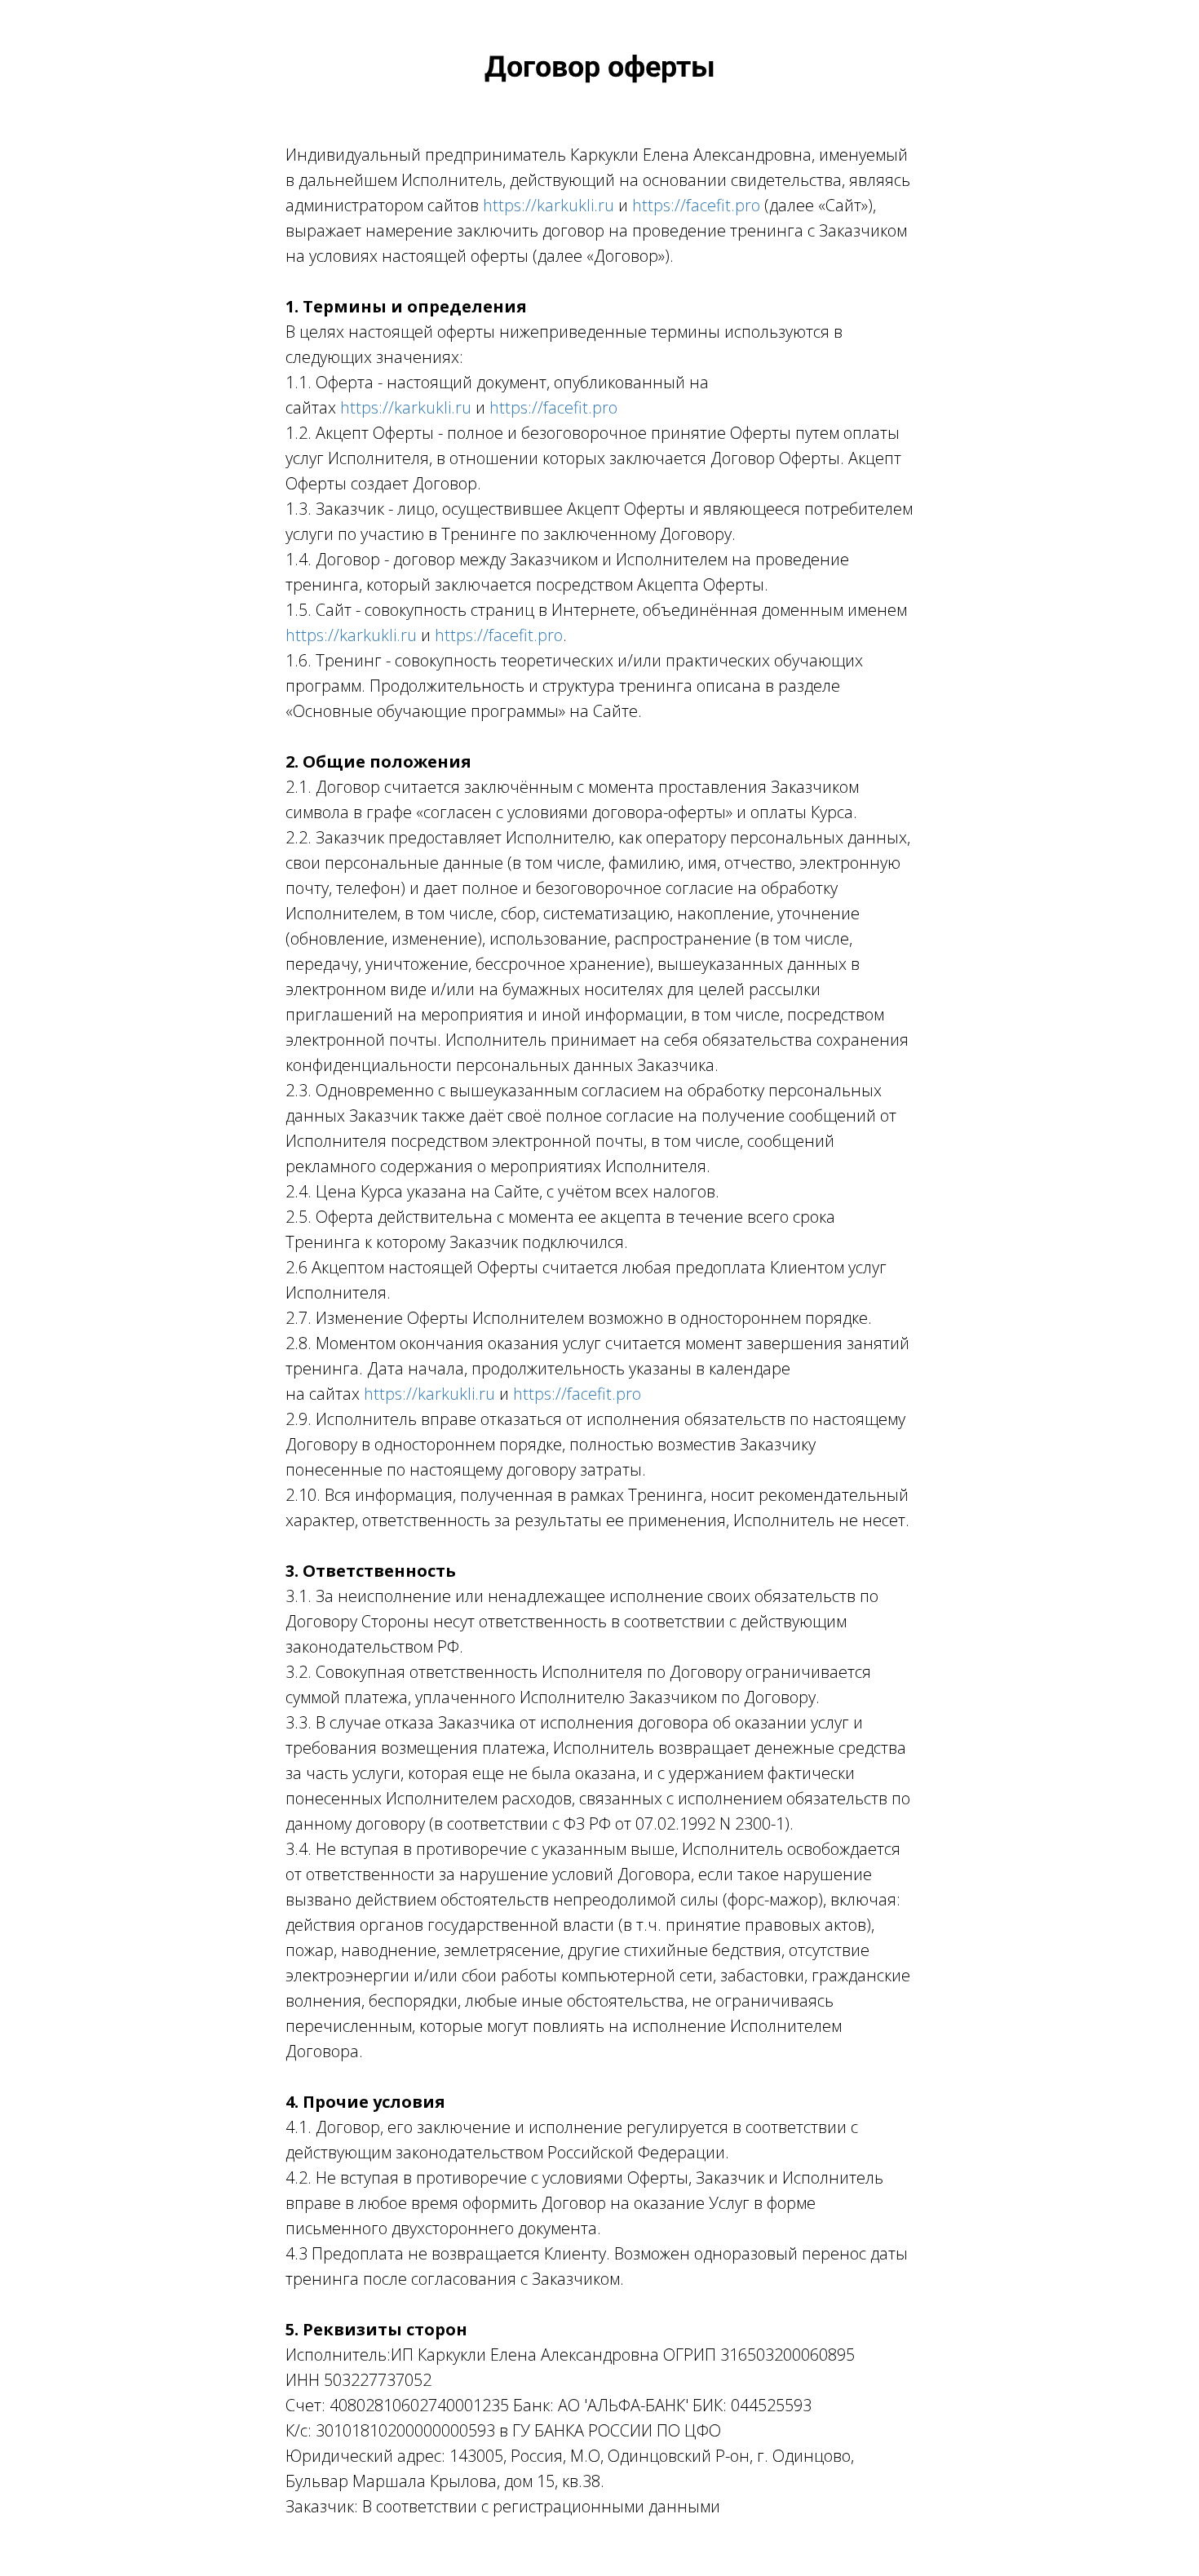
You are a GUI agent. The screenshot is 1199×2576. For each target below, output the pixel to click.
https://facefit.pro (696, 205)
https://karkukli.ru (549, 205)
